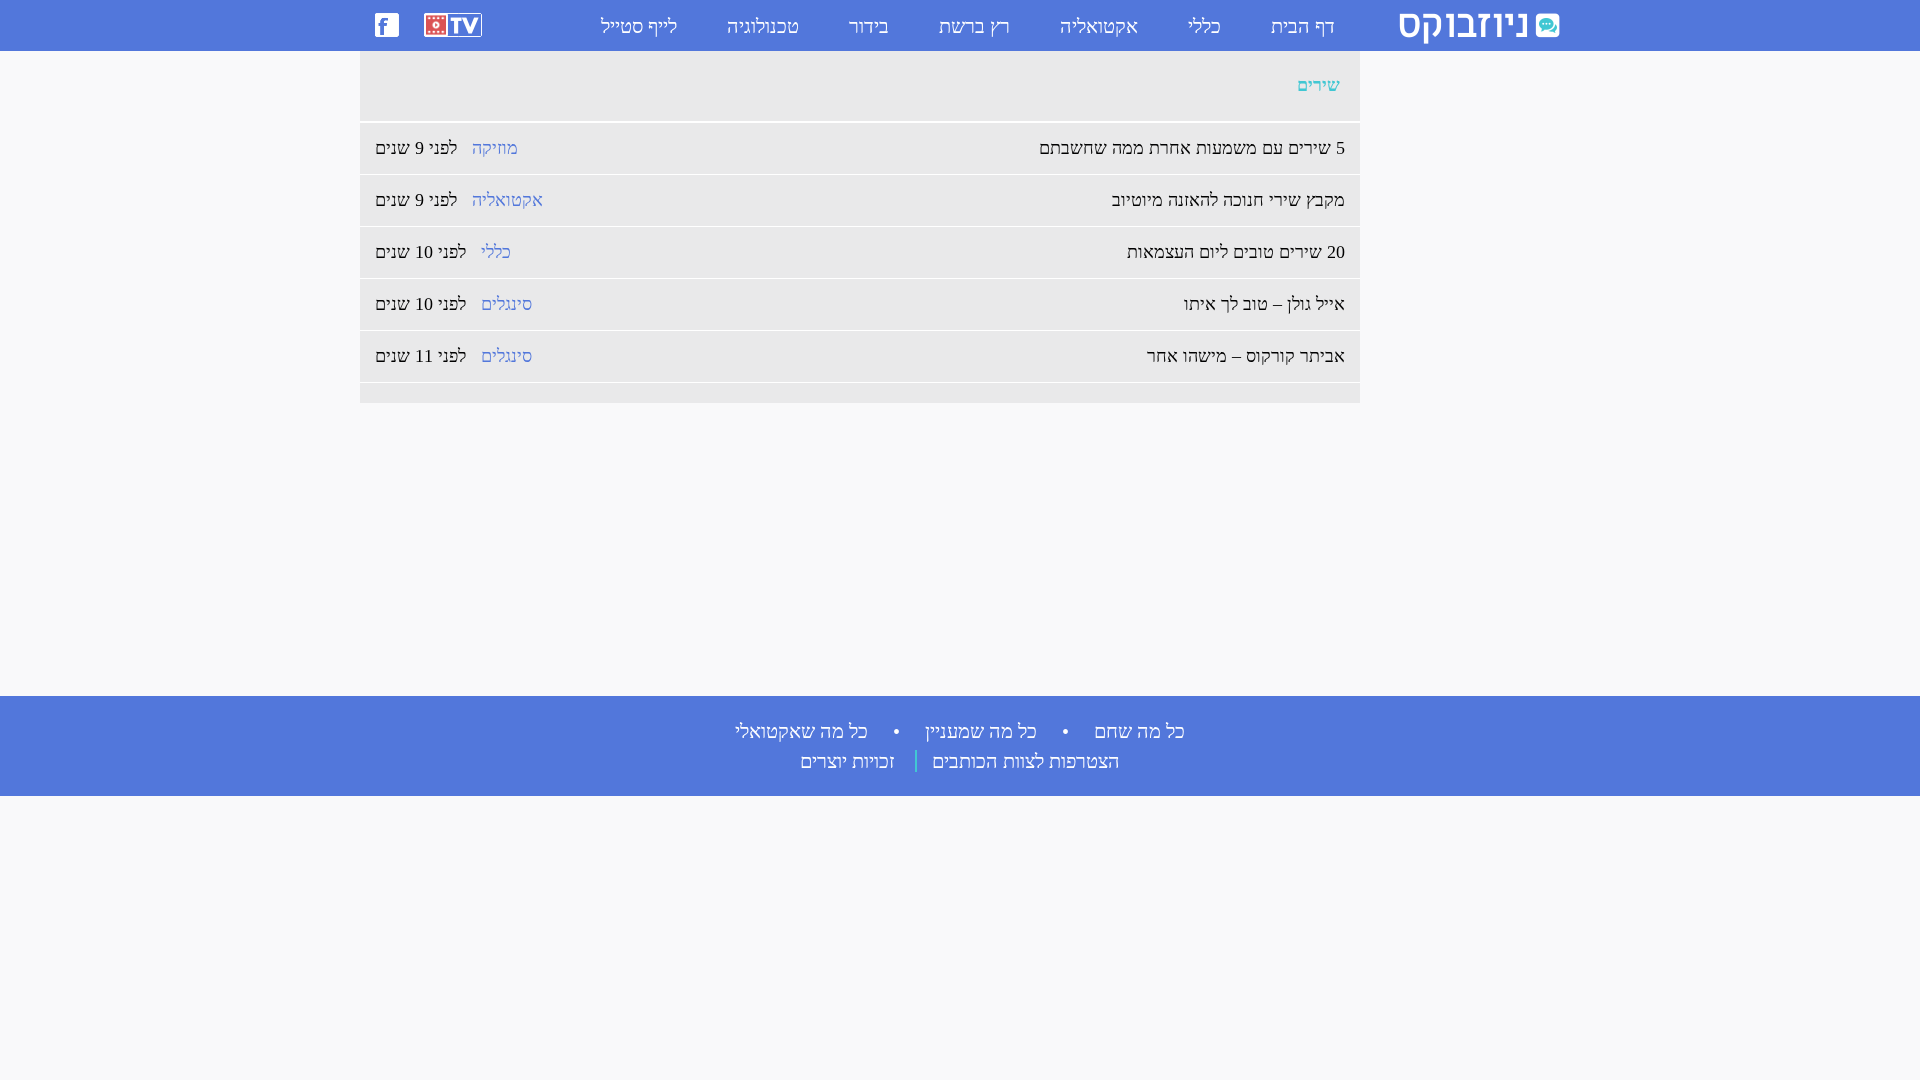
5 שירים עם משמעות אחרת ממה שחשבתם (1192, 148)
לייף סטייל (639, 26)
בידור (869, 26)
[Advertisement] (1450, 361)
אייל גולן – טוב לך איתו (1264, 304)
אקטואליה (1099, 26)
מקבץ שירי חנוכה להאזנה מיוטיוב (1228, 200)
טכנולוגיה (763, 26)
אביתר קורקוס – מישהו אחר (1246, 356)
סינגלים (506, 304)
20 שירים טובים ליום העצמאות (1236, 252)
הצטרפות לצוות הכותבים (1026, 761)
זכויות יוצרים (847, 761)
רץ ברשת (974, 26)
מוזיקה (495, 148)
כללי (1204, 26)
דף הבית (1303, 26)
